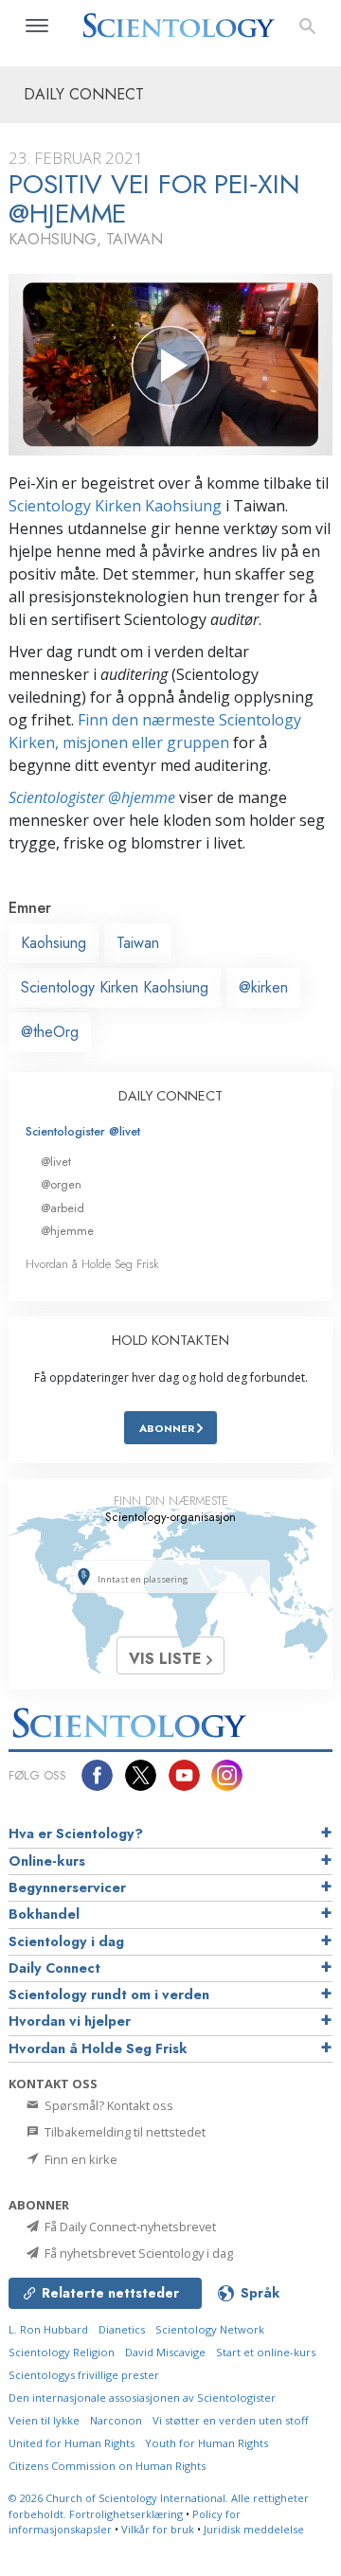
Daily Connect (54, 1968)
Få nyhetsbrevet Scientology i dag (137, 2253)
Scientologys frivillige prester (84, 2375)
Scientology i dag (66, 1941)
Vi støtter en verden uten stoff (231, 2420)
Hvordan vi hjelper (70, 2021)
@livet (56, 1162)
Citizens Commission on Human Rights (107, 2466)
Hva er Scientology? (76, 1834)
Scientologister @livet (83, 1131)
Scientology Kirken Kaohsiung (115, 506)
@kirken (263, 987)
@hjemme (67, 1231)
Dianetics (122, 2329)
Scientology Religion (62, 2352)
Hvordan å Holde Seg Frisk (92, 1264)
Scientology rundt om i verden (109, 1995)
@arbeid (63, 1208)
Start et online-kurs (266, 2352)
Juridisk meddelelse (254, 2529)
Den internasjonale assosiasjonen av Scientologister (142, 2397)
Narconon (116, 2420)
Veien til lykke (44, 2420)
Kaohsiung (54, 943)
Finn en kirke (80, 2159)
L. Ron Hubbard (48, 2329)
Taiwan (138, 943)
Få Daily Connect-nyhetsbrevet (129, 2227)
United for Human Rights (72, 2443)
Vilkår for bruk (158, 2529)
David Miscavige (165, 2352)
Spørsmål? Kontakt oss (108, 2105)
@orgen (61, 1184)
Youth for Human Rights (206, 2443)
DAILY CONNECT (170, 1096)
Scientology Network (210, 2329)
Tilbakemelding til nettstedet (124, 2132)
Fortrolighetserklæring (126, 2514)
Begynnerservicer (67, 1887)
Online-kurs (47, 1861)
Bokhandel (44, 1914)
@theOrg (50, 1032)
